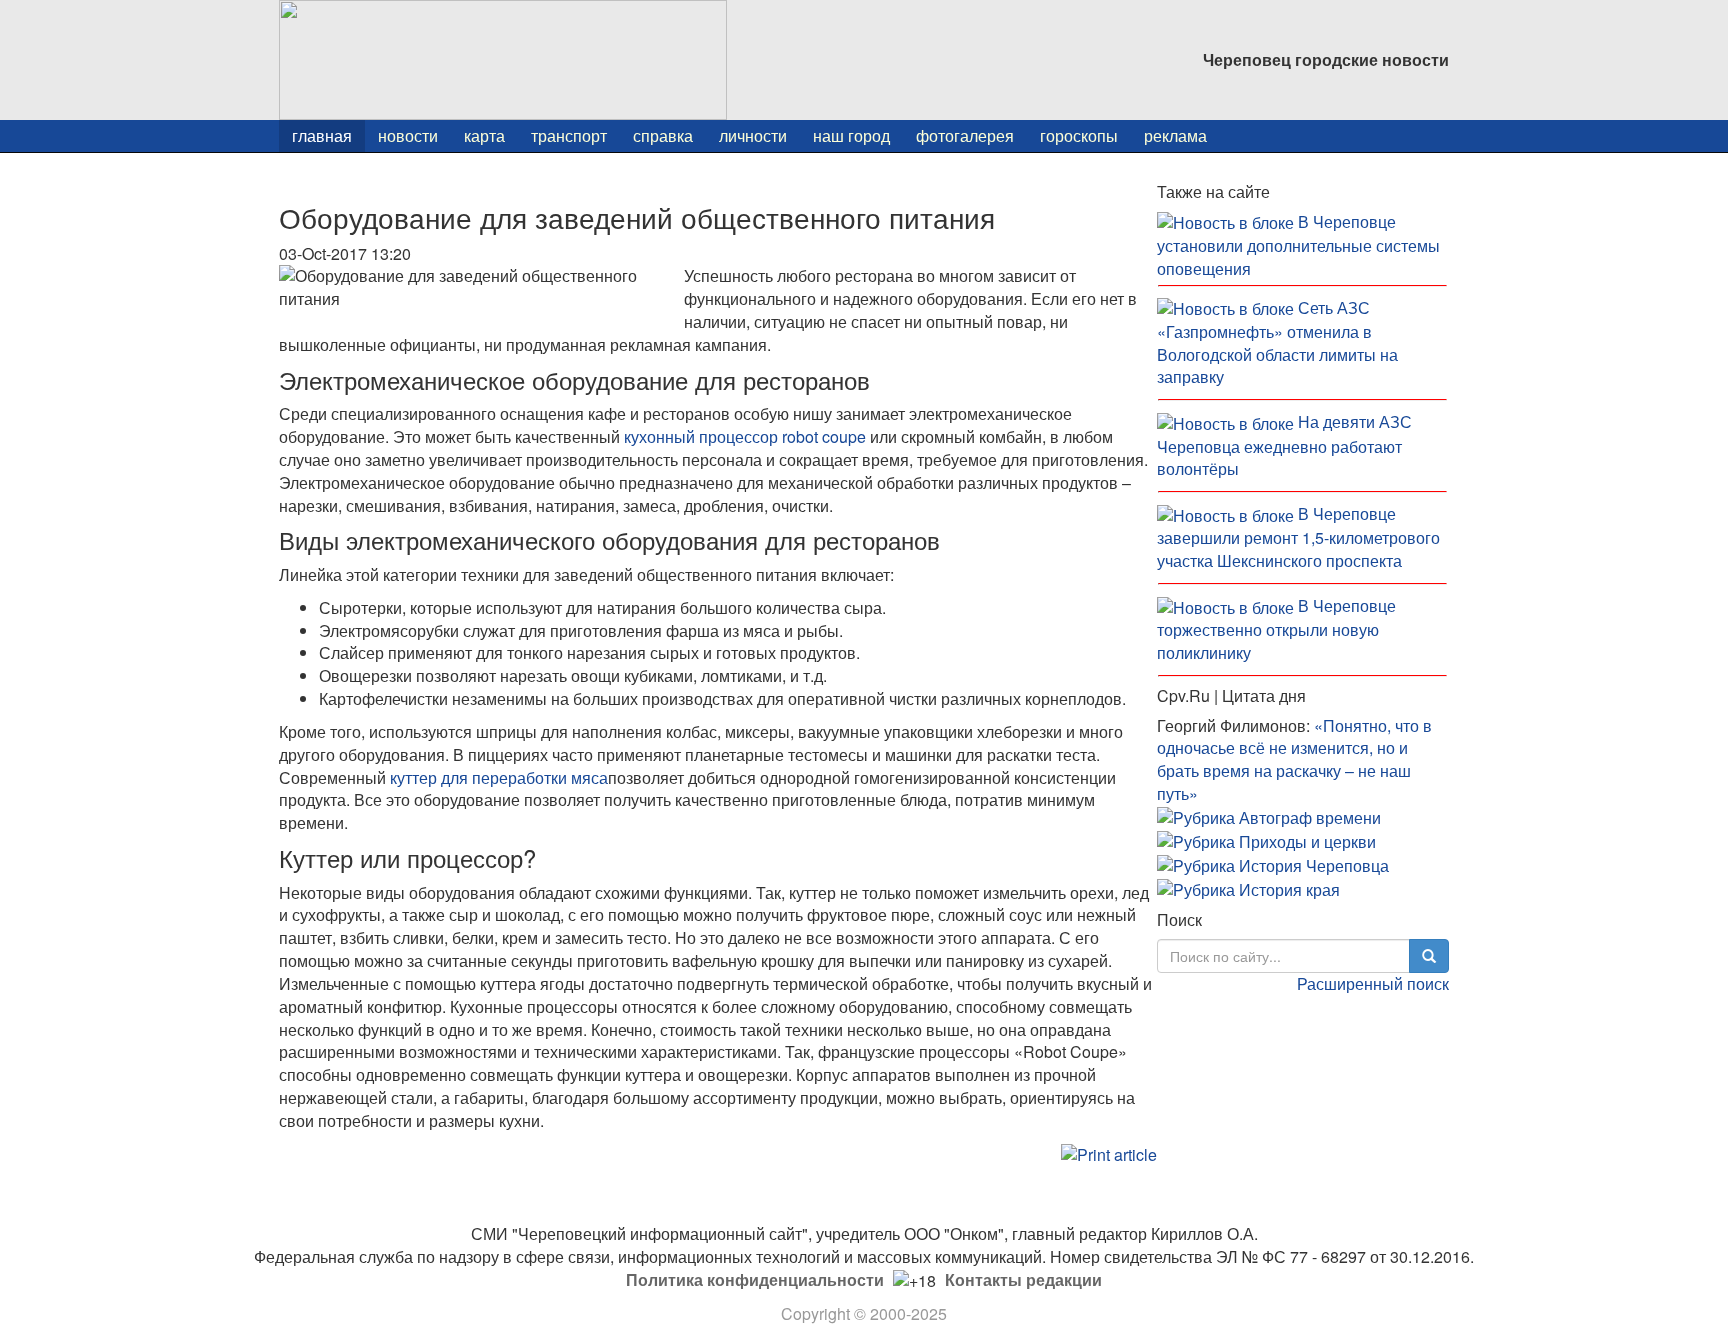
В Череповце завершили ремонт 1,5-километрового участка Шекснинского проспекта (1298, 537)
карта (484, 135)
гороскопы (1079, 135)
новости (408, 135)
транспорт (569, 135)
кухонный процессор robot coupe (745, 436)
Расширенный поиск (1373, 983)
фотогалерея (965, 135)
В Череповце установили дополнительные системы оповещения (1298, 245)
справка (663, 135)
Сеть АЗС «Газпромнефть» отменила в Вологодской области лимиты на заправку (1277, 342)
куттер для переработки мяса (499, 777)
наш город (851, 135)
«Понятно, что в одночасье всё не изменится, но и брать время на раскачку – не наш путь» (1294, 760)
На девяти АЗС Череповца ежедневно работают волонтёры (1284, 445)
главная (322, 135)
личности (753, 135)
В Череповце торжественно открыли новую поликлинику (1276, 629)
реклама (1175, 135)
